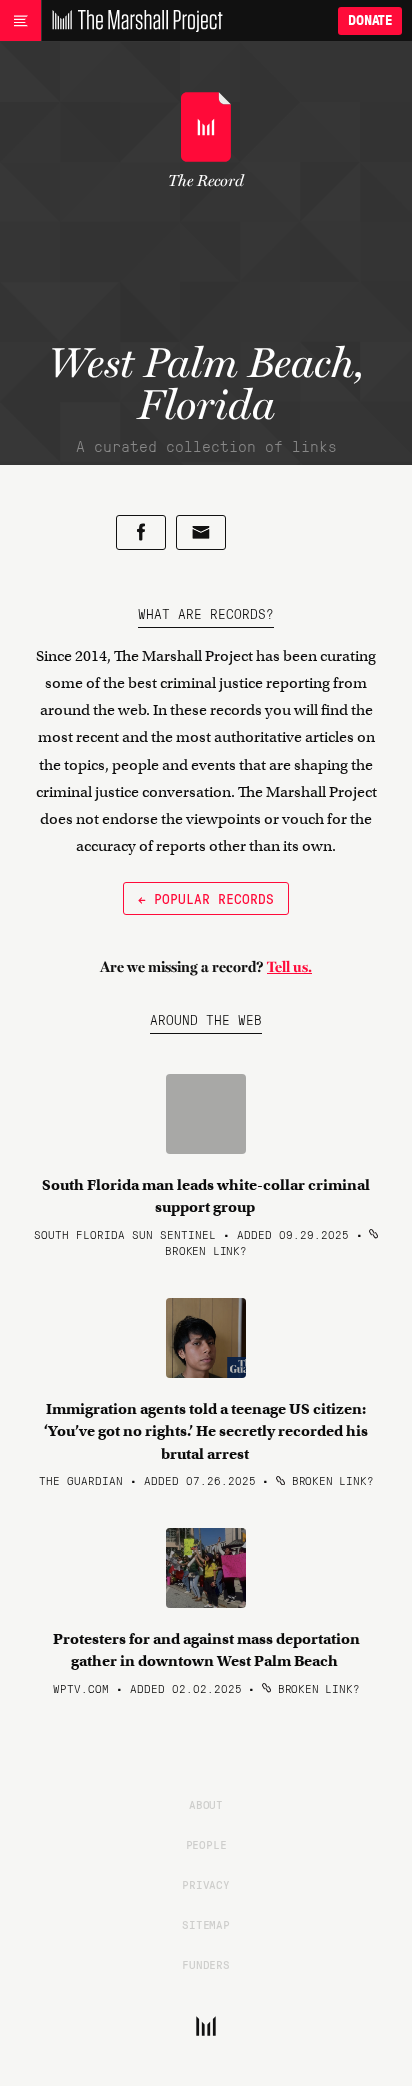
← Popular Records (206, 898)
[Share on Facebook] (141, 532)
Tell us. (289, 967)
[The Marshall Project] (132, 21)
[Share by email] (201, 532)
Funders (206, 1964)
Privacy (206, 1884)
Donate (370, 20)
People (206, 1844)
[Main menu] (20, 21)
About (206, 1804)
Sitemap (206, 1924)
